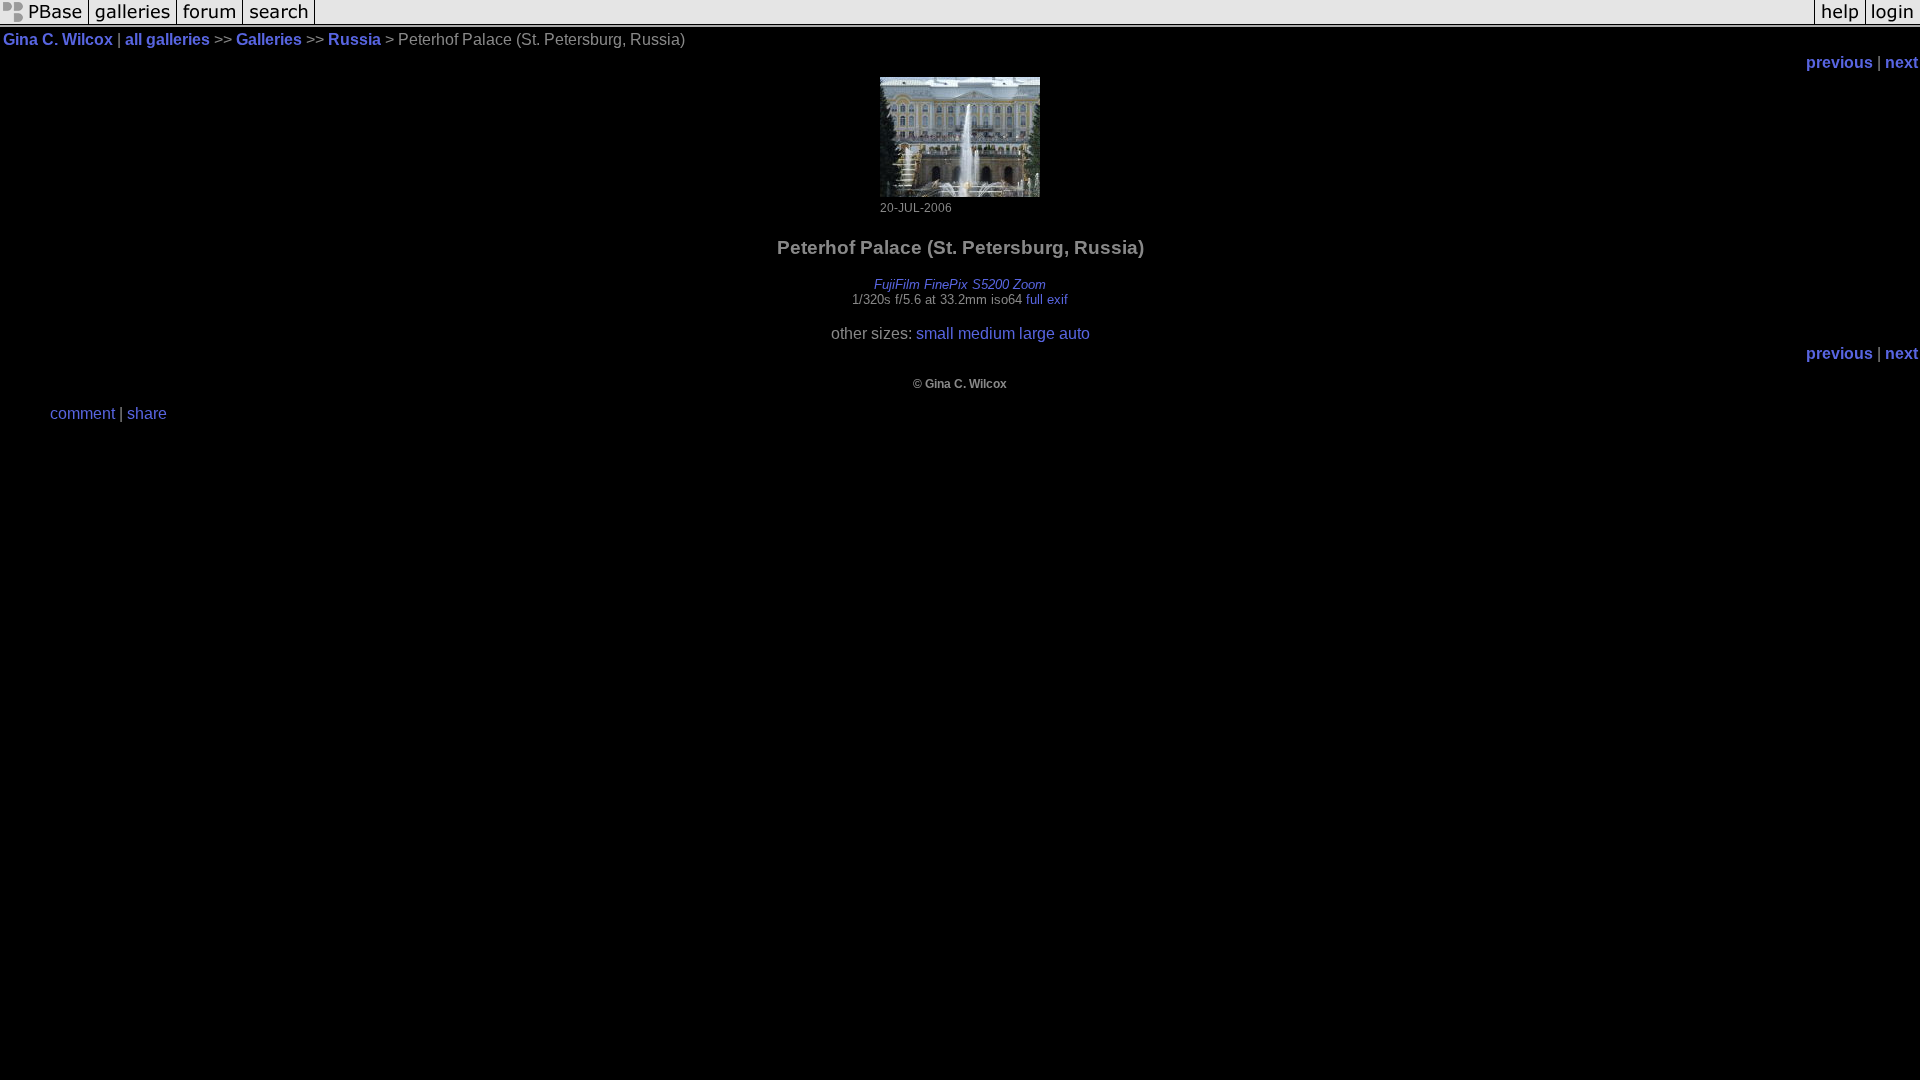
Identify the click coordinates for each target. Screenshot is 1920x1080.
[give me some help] (1840, 22)
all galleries (167, 39)
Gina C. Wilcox (58, 39)
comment (82, 413)
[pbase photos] (44, 22)
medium (986, 333)
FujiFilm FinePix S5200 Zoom (960, 284)
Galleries (269, 39)
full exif (1047, 299)
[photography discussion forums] (210, 22)
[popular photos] (1064, 22)
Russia (354, 39)
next (1901, 62)
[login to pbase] (1893, 22)
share (147, 413)
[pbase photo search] (279, 22)
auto (1074, 333)
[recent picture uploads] (133, 22)
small (935, 333)
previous (1839, 62)
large (1037, 333)
